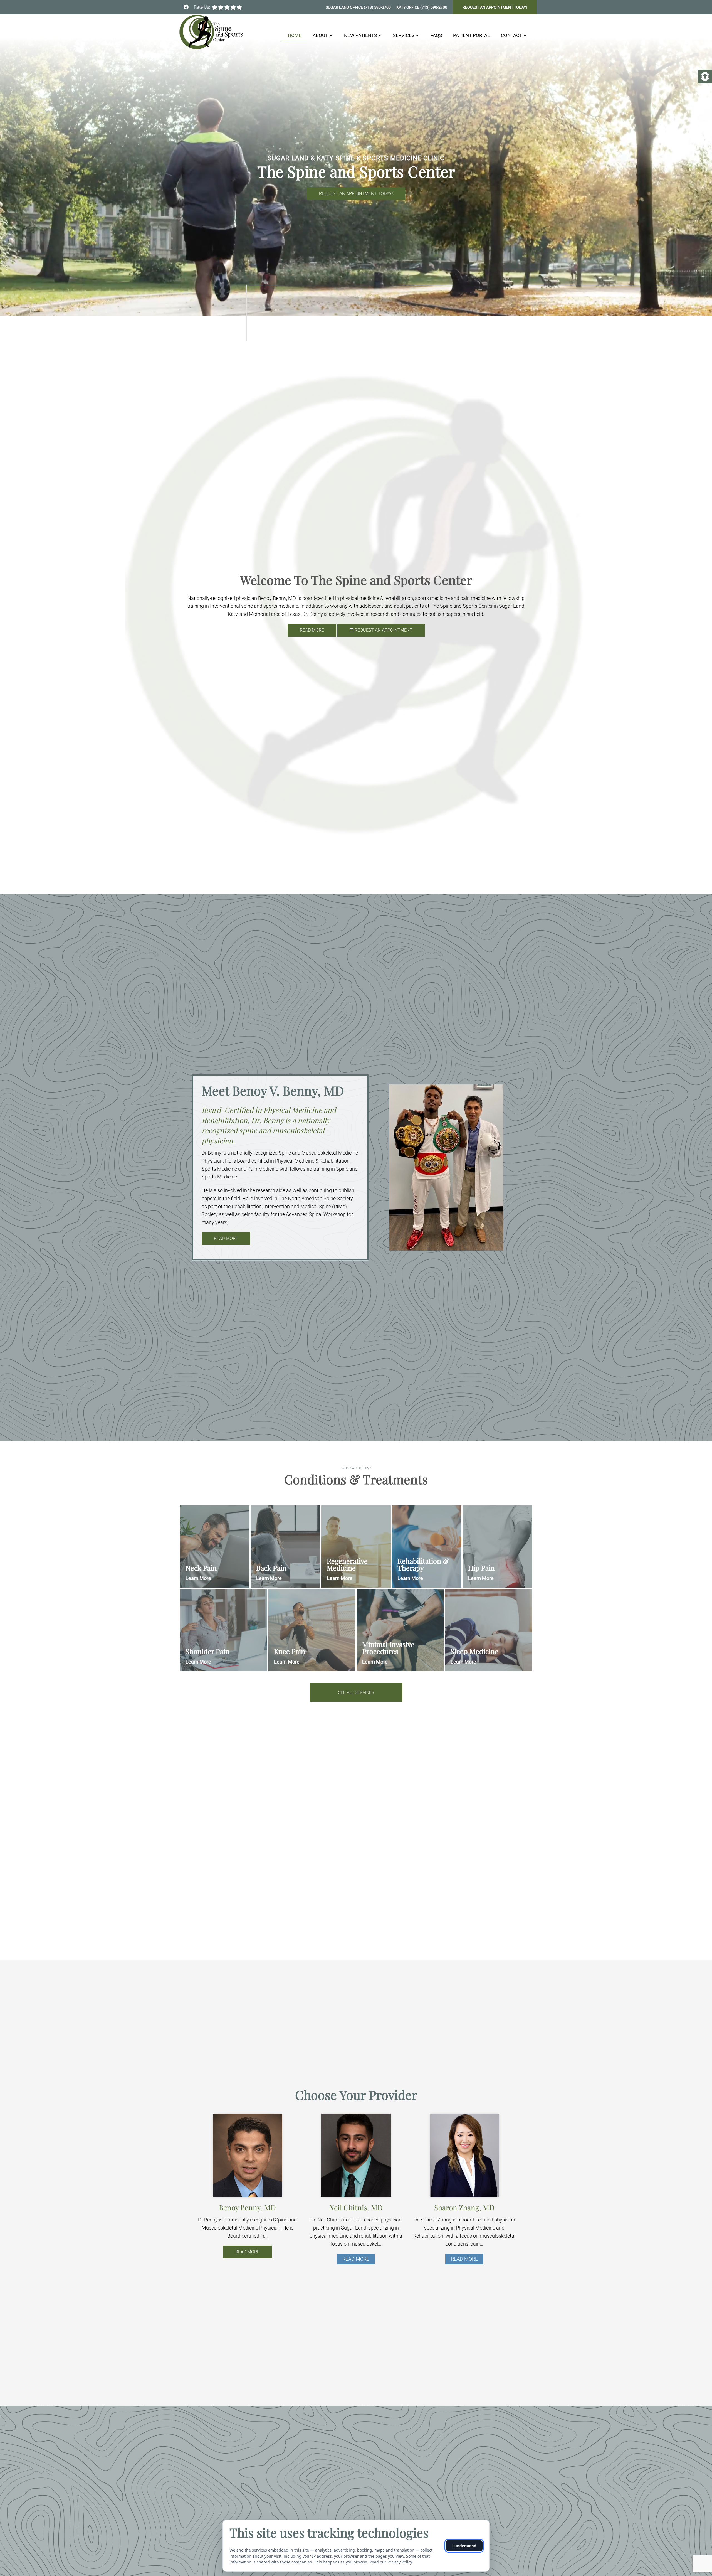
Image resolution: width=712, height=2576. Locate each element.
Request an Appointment (383, 630)
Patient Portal (471, 35)
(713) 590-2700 (377, 7)
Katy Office (408, 7)
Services (404, 35)
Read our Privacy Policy (391, 2562)
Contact (511, 35)
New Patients (360, 35)
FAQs (436, 35)
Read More (312, 630)
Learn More (198, 1578)
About (320, 35)
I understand (464, 2546)
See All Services (356, 1692)
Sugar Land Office (345, 7)
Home (295, 35)
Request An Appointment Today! (495, 7)
